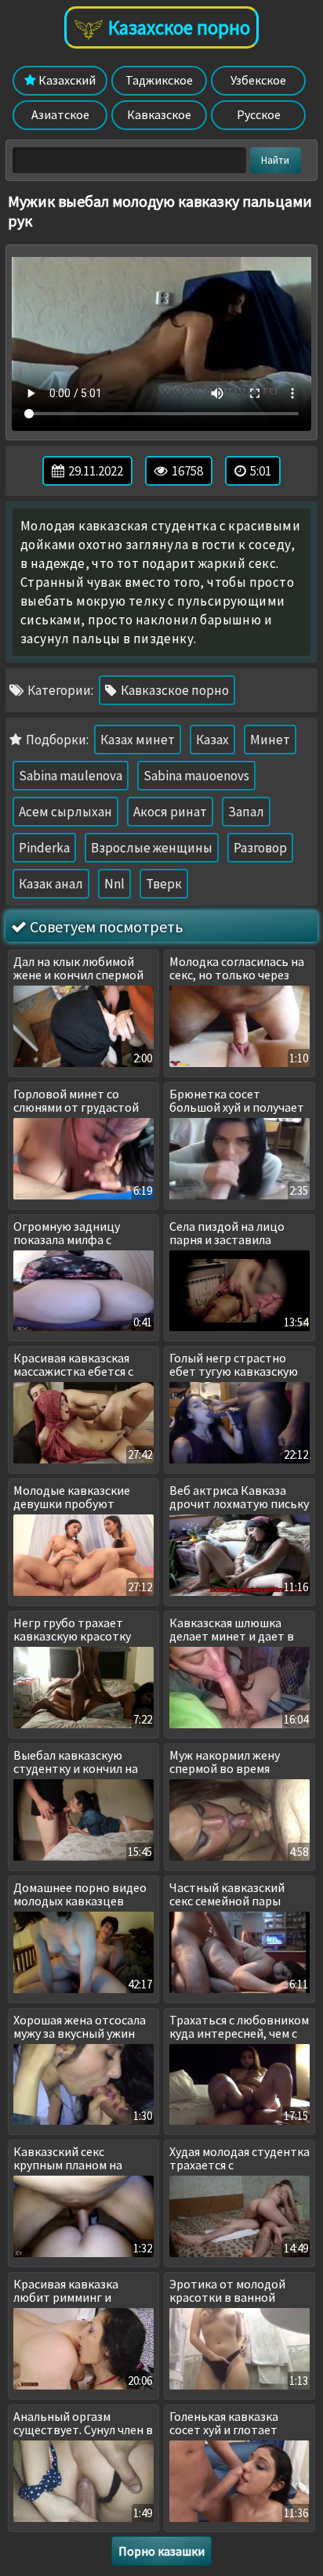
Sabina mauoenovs (196, 776)
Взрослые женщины (152, 848)
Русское (259, 114)
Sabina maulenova (71, 776)
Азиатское (60, 114)
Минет (270, 740)
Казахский (66, 80)
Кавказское (159, 114)
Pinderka (44, 848)
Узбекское (258, 80)
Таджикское (159, 80)
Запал (246, 812)
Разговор (260, 848)
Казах (212, 740)
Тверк (164, 884)
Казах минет (138, 740)
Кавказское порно (174, 690)
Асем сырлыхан (65, 812)
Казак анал (51, 884)
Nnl (114, 884)
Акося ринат (170, 812)
